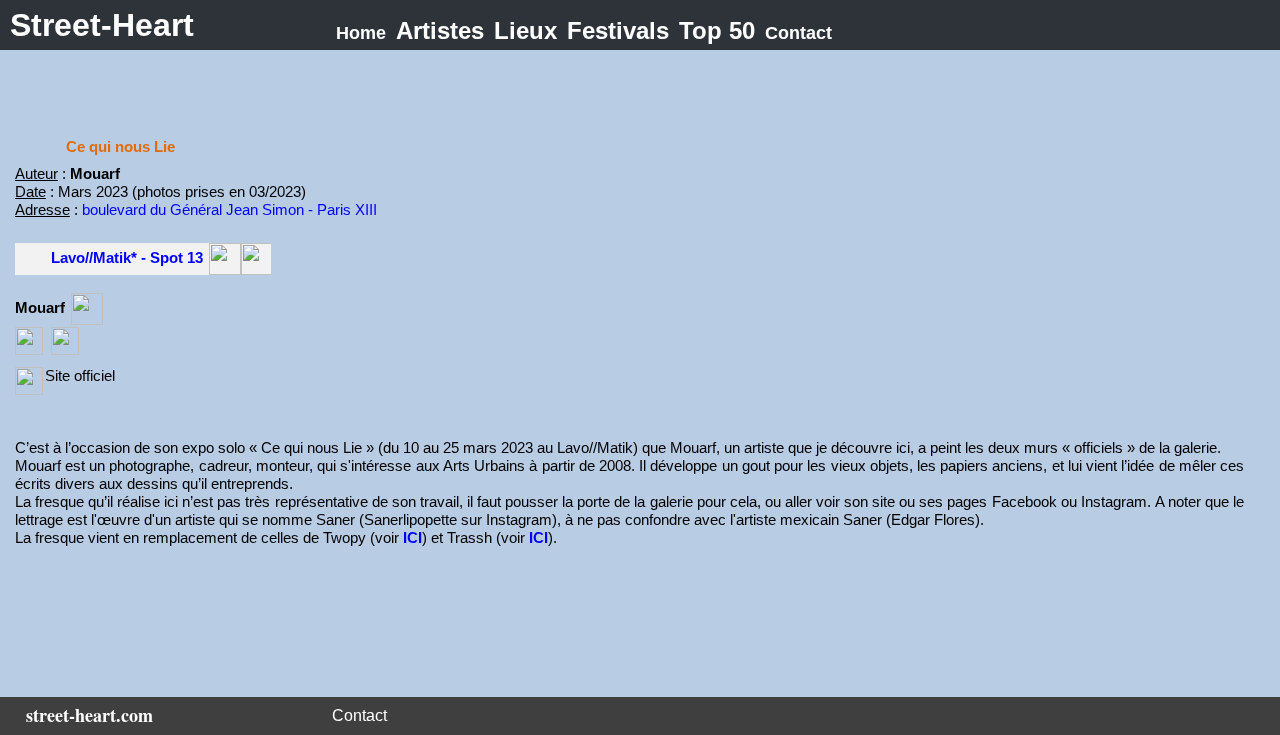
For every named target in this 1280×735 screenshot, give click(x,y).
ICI (412, 537)
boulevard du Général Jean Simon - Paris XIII (229, 209)
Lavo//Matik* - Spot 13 (127, 257)
